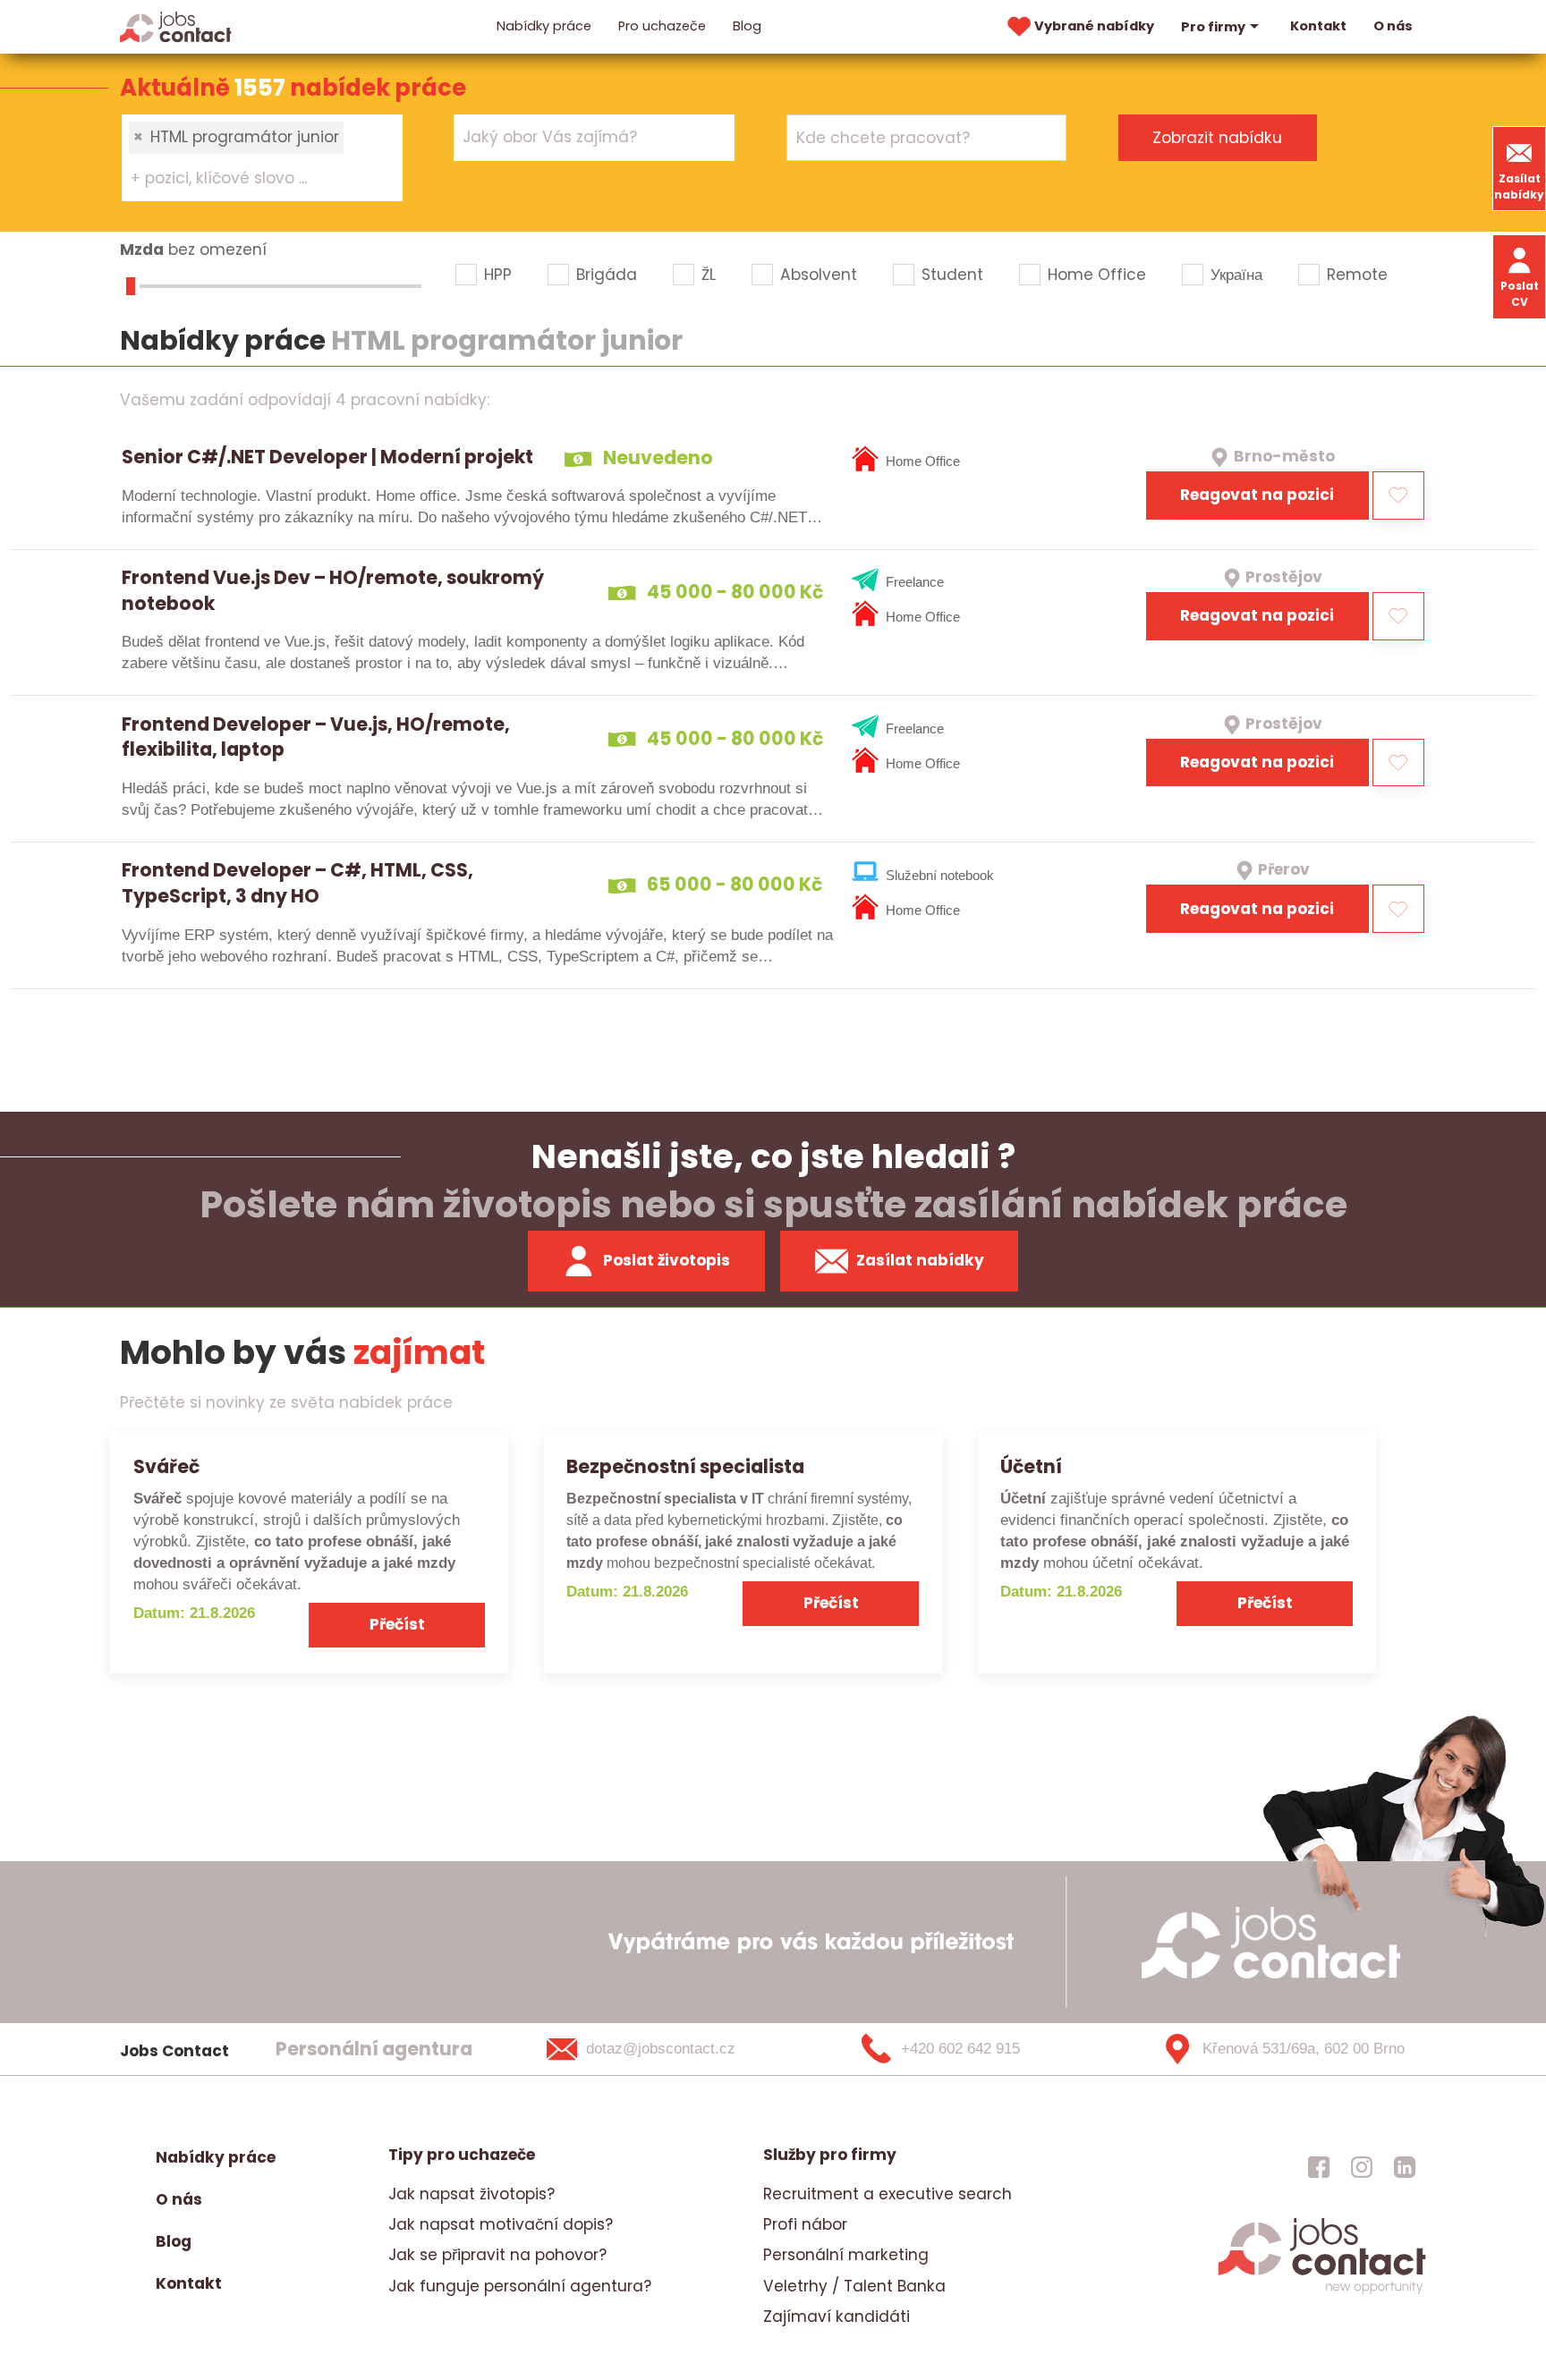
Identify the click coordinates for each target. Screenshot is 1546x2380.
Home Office (1097, 275)
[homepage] (1322, 2292)
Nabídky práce (544, 26)
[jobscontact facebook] (1319, 2166)
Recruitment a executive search (888, 2194)
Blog (747, 26)
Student (952, 275)
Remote (1357, 275)
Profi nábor (805, 2224)
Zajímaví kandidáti (837, 2316)
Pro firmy (1213, 27)
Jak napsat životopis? (471, 2194)
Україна (1236, 275)
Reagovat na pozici (1257, 495)
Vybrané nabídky (1094, 26)
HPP (498, 275)
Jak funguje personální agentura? (520, 2286)
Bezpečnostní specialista (685, 1466)
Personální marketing (846, 2255)
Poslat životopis (667, 1260)
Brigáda (607, 275)
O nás (1393, 26)
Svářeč (166, 1466)
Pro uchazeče (662, 26)
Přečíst (397, 1624)
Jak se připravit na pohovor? (497, 2255)
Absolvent (819, 275)
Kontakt (1318, 26)
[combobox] (262, 157)
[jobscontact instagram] (1362, 2166)
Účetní (1031, 1466)
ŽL (709, 275)
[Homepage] (176, 26)
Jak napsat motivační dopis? (501, 2224)
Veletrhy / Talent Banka (854, 2286)
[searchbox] (251, 179)
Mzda (142, 250)
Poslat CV (1520, 294)
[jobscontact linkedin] (1405, 2166)
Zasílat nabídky (1519, 186)
